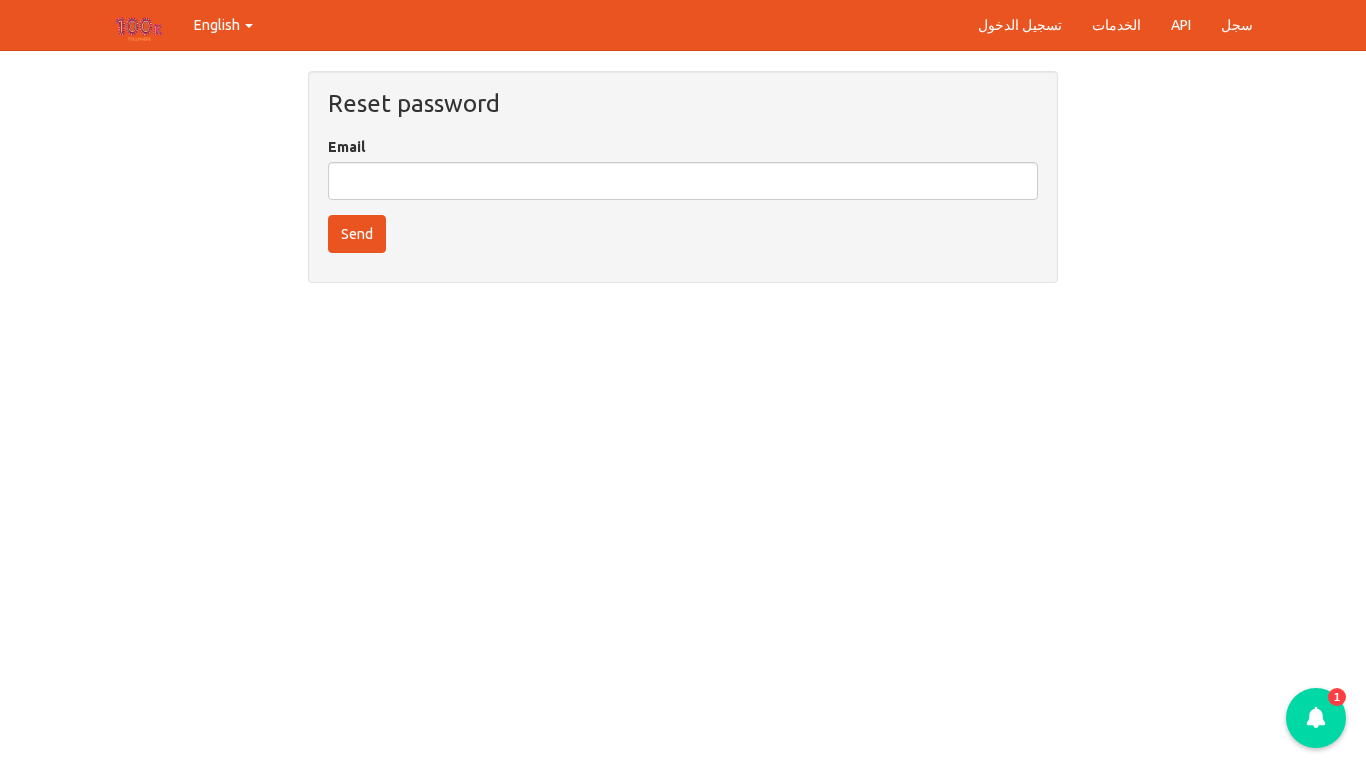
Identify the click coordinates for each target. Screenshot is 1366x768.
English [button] (218, 25)
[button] (1316, 718)
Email (346, 147)
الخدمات (1116, 25)
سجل (1237, 25)
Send (357, 234)
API (1181, 25)
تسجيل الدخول (1020, 25)
